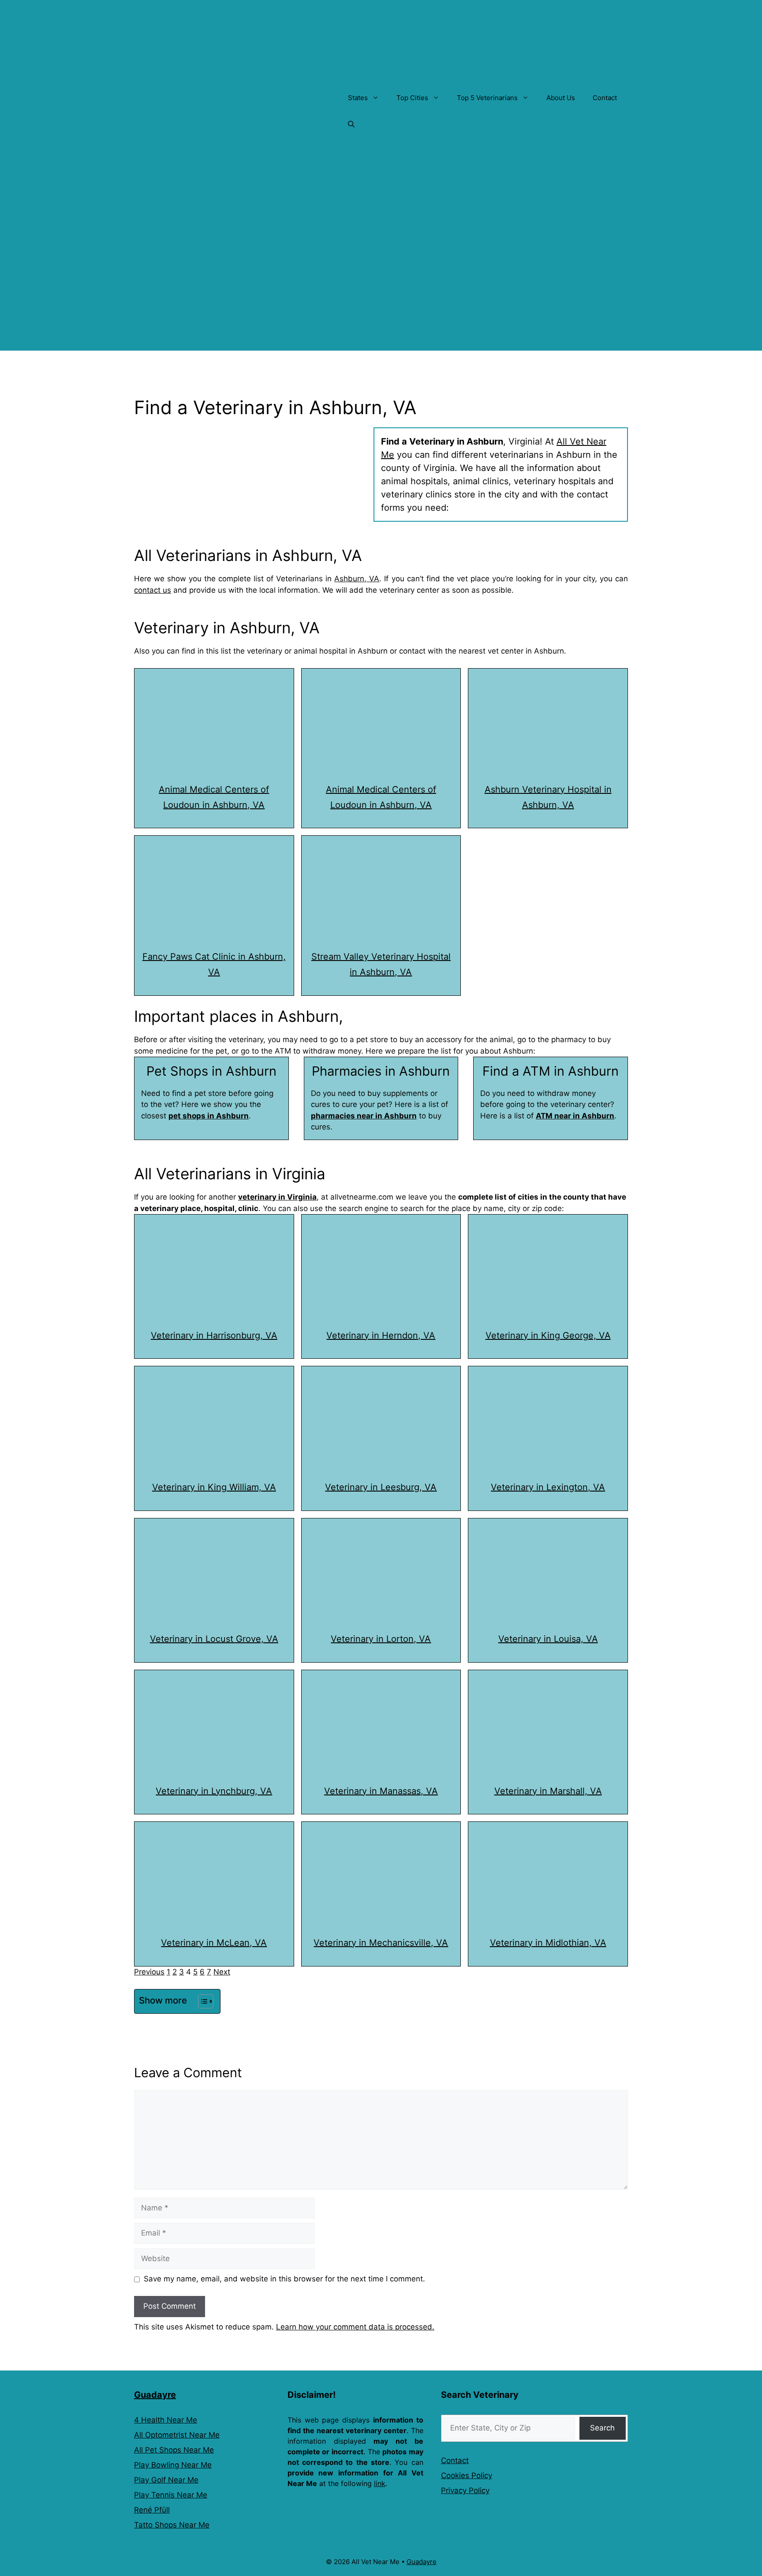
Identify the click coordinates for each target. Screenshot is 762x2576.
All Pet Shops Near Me (174, 2450)
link (380, 2483)
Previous (149, 1972)
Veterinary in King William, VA (214, 1487)
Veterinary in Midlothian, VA (548, 1943)
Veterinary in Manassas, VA (381, 1791)
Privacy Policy (465, 2490)
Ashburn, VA (357, 579)
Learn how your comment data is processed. (355, 2327)
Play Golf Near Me (166, 2480)
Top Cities (412, 98)
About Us (561, 98)
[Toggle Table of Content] (201, 2001)
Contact (605, 98)
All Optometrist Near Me (177, 2435)
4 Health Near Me (166, 2420)
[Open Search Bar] (351, 124)
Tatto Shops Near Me (172, 2525)
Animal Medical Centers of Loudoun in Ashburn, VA (214, 797)
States (358, 98)
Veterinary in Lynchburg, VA (214, 1791)
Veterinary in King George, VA (548, 1335)
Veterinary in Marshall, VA (548, 1791)
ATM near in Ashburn (575, 1116)
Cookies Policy (467, 2475)
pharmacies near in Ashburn (364, 1116)
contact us (153, 590)
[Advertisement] (381, 289)
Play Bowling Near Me (173, 2465)
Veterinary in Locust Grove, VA (214, 1639)
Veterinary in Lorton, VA (381, 1639)
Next (222, 1972)
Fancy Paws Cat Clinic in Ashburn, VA (214, 964)
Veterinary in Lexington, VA (548, 1487)
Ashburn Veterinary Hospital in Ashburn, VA (548, 797)
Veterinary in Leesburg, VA (381, 1487)
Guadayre (155, 2395)
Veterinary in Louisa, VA (548, 1639)
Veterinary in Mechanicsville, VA (381, 1943)
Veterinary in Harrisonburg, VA (214, 1335)
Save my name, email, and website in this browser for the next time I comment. (284, 2279)
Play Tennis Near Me (171, 2495)
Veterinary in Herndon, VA (381, 1335)
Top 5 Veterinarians (487, 98)
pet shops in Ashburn (209, 1116)
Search (602, 2428)
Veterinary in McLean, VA (214, 1943)
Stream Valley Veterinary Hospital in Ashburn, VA (381, 964)
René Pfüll (152, 2510)
